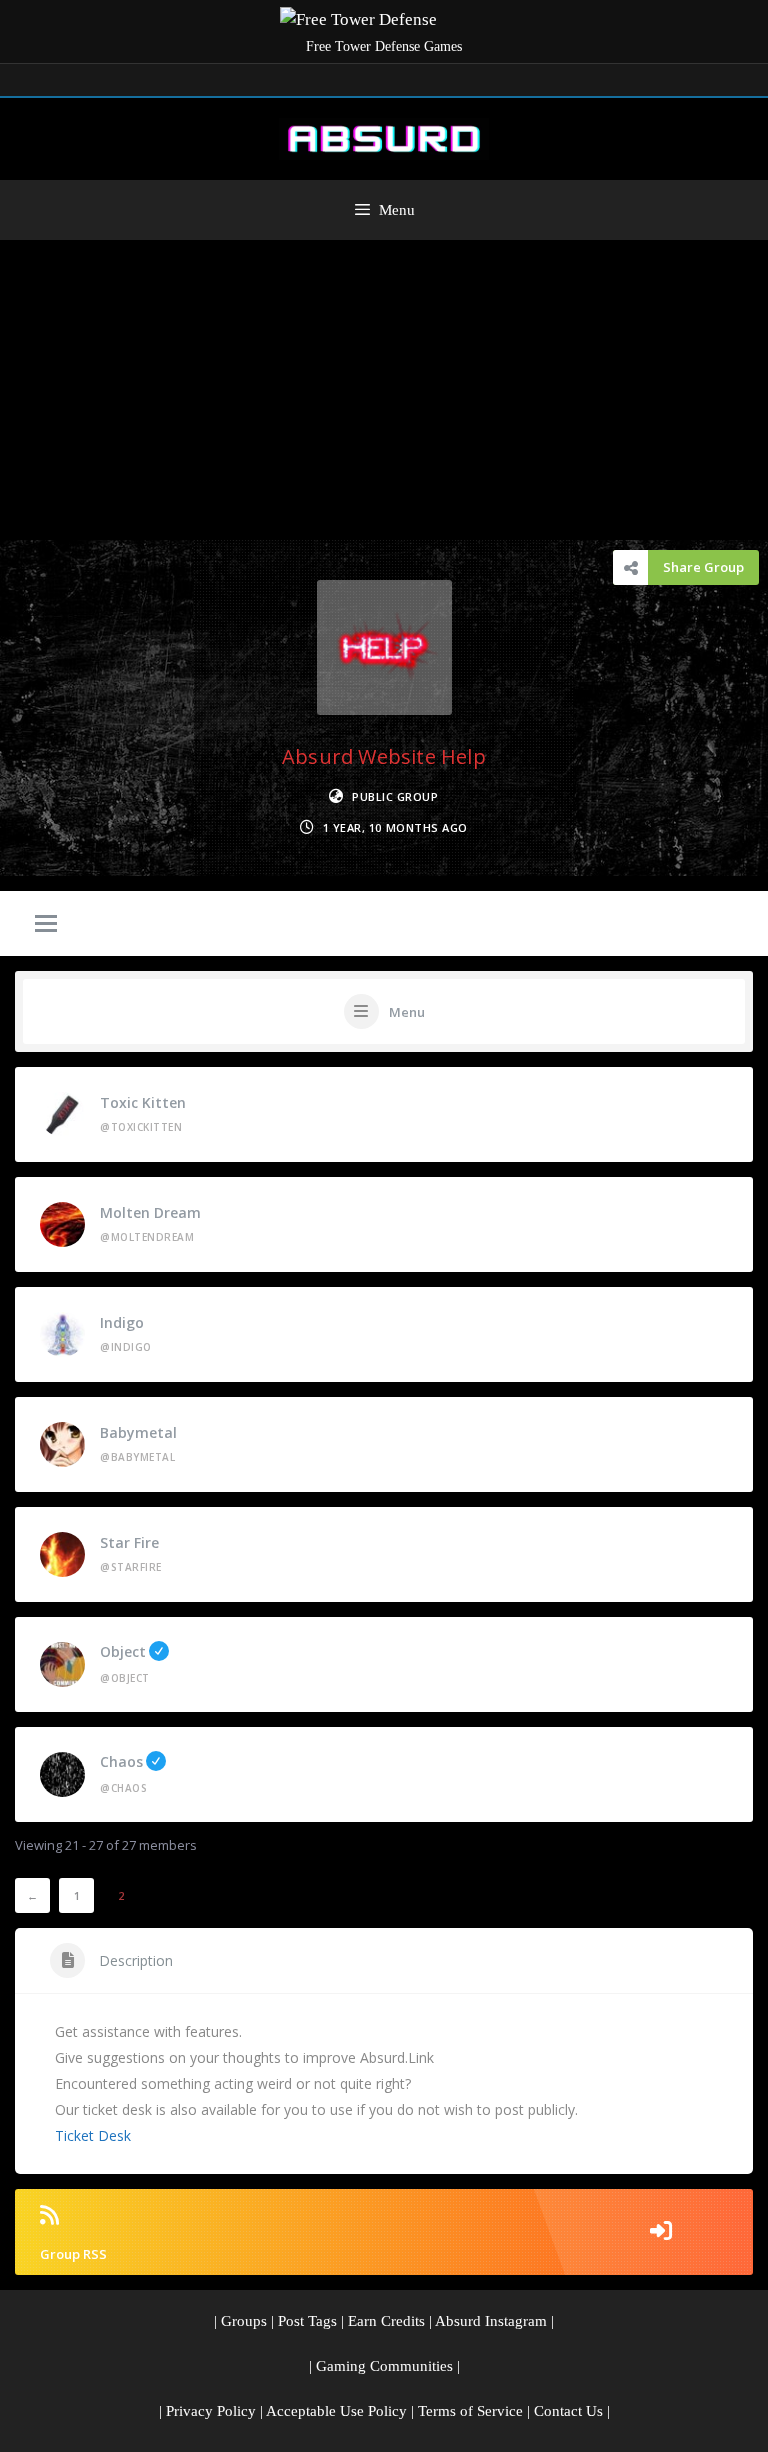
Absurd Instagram (491, 2321)
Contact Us (568, 2411)
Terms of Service (470, 2411)
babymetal (138, 1432)
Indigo (122, 1322)
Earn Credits (386, 2321)
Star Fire (129, 1542)
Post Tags (307, 2321)
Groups (244, 2321)
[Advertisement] (384, 390)
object (123, 1651)
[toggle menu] (46, 925)
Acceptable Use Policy (336, 2411)
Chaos (121, 1761)
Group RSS (73, 2254)
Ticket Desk (93, 2135)
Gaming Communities (384, 2366)
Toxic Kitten (143, 1102)
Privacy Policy (211, 2411)
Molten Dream (150, 1212)
